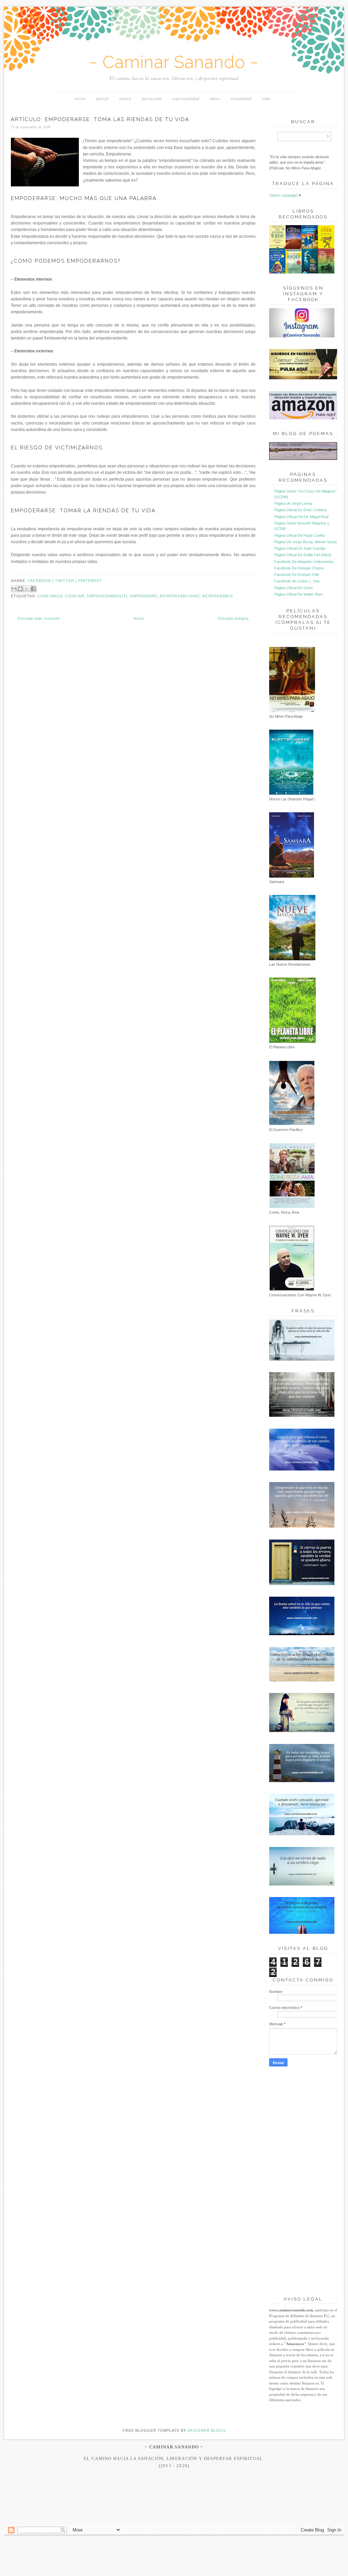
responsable (218, 596)
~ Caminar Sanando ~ (174, 62)
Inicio (80, 98)
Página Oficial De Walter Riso (298, 594)
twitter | (67, 581)
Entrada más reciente (39, 618)
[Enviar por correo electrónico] (14, 589)
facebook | (41, 581)
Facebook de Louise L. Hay (297, 581)
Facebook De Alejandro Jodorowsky (304, 562)
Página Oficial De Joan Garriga (300, 548)
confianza (50, 596)
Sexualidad (241, 98)
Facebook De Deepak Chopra (299, 568)
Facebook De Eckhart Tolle (297, 575)
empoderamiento (107, 596)
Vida (266, 98)
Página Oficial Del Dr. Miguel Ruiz (302, 517)
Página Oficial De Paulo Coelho (300, 535)
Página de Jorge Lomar (293, 503)
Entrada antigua (233, 618)
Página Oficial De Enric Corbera (300, 510)
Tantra (125, 98)
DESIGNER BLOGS (207, 2430)
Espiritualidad (186, 98)
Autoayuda (152, 98)
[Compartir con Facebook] (33, 589)
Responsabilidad (180, 596)
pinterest (90, 581)
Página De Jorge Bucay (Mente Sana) (306, 542)
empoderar (144, 596)
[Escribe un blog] (20, 589)
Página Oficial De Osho (293, 588)
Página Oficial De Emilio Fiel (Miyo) (303, 555)
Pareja (102, 98)
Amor (215, 98)
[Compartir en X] (27, 589)
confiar (75, 596)
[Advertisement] (174, 2512)
